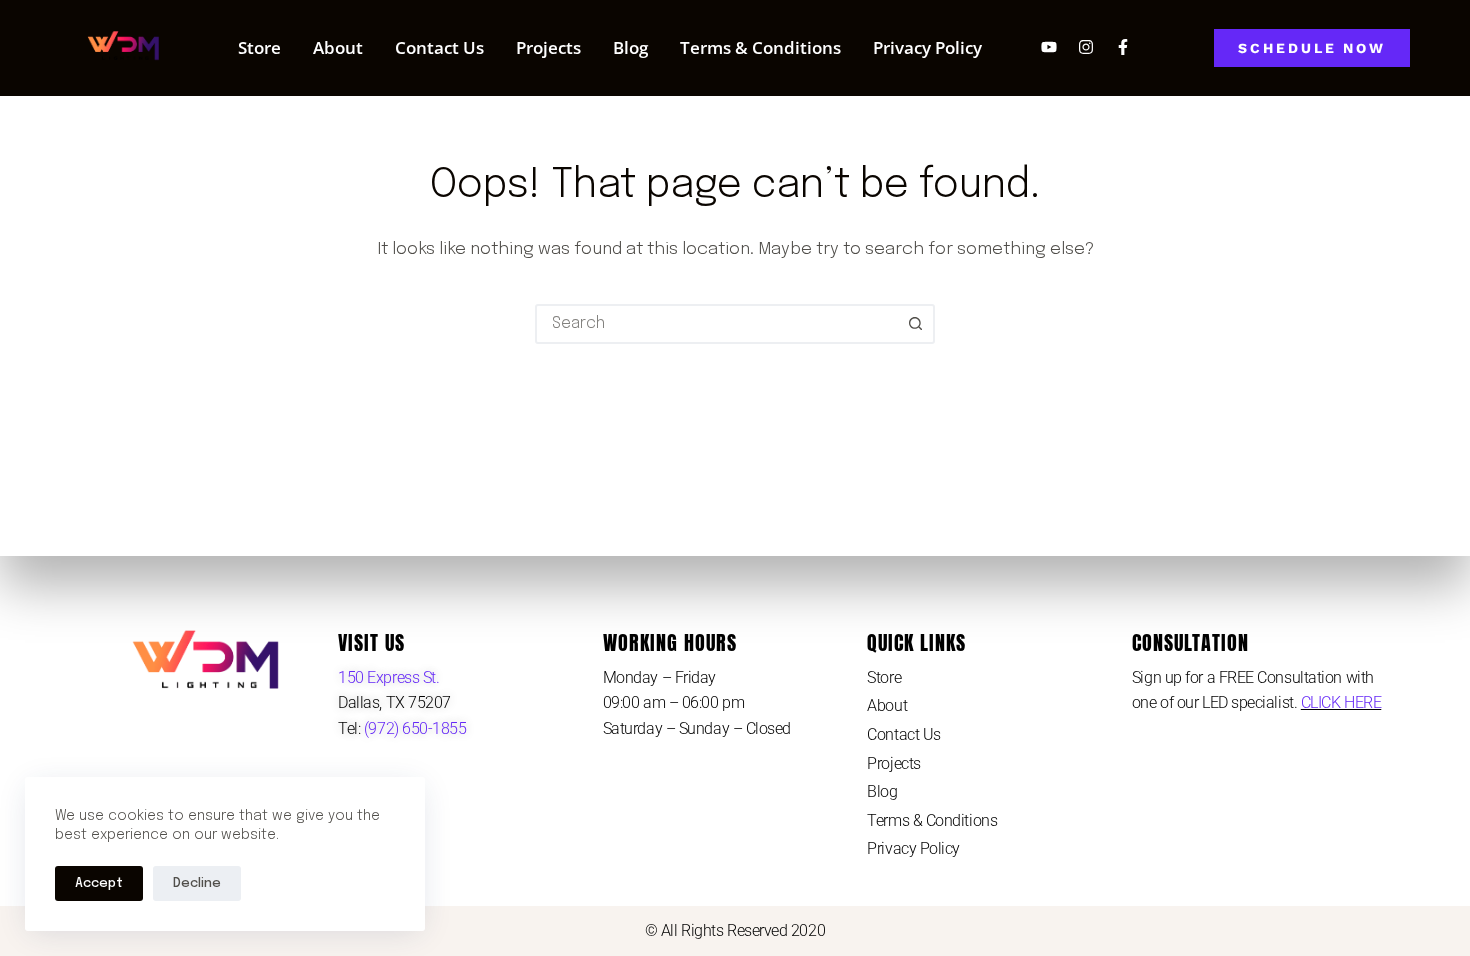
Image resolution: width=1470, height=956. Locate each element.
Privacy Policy (927, 47)
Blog (630, 47)
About (338, 47)
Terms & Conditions (760, 47)
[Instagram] (1086, 47)
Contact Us (439, 47)
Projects (548, 47)
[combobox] (717, 324)
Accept (99, 883)
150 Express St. (388, 677)
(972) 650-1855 (413, 728)
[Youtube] (1049, 47)
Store (259, 47)
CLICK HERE (1341, 702)
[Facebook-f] (1123, 47)
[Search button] (915, 324)
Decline (197, 883)
